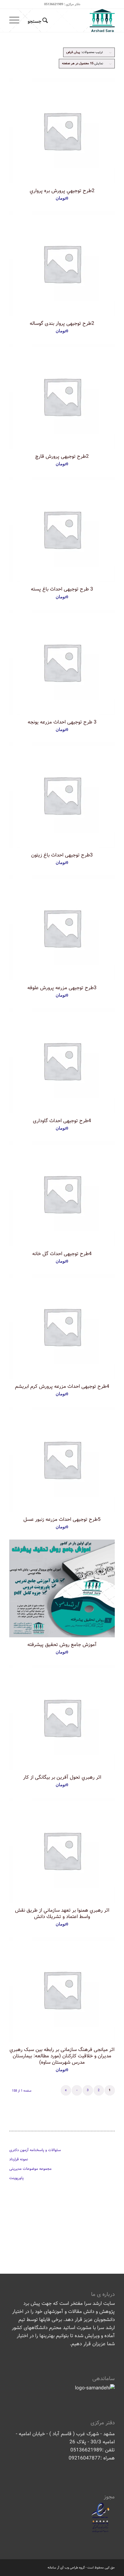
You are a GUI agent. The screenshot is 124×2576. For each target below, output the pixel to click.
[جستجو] (37, 20)
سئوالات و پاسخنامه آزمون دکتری (35, 2150)
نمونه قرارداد (19, 2159)
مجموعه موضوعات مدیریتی (30, 2169)
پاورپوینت (16, 2178)
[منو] (16, 20)
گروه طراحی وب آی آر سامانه (66, 2568)
